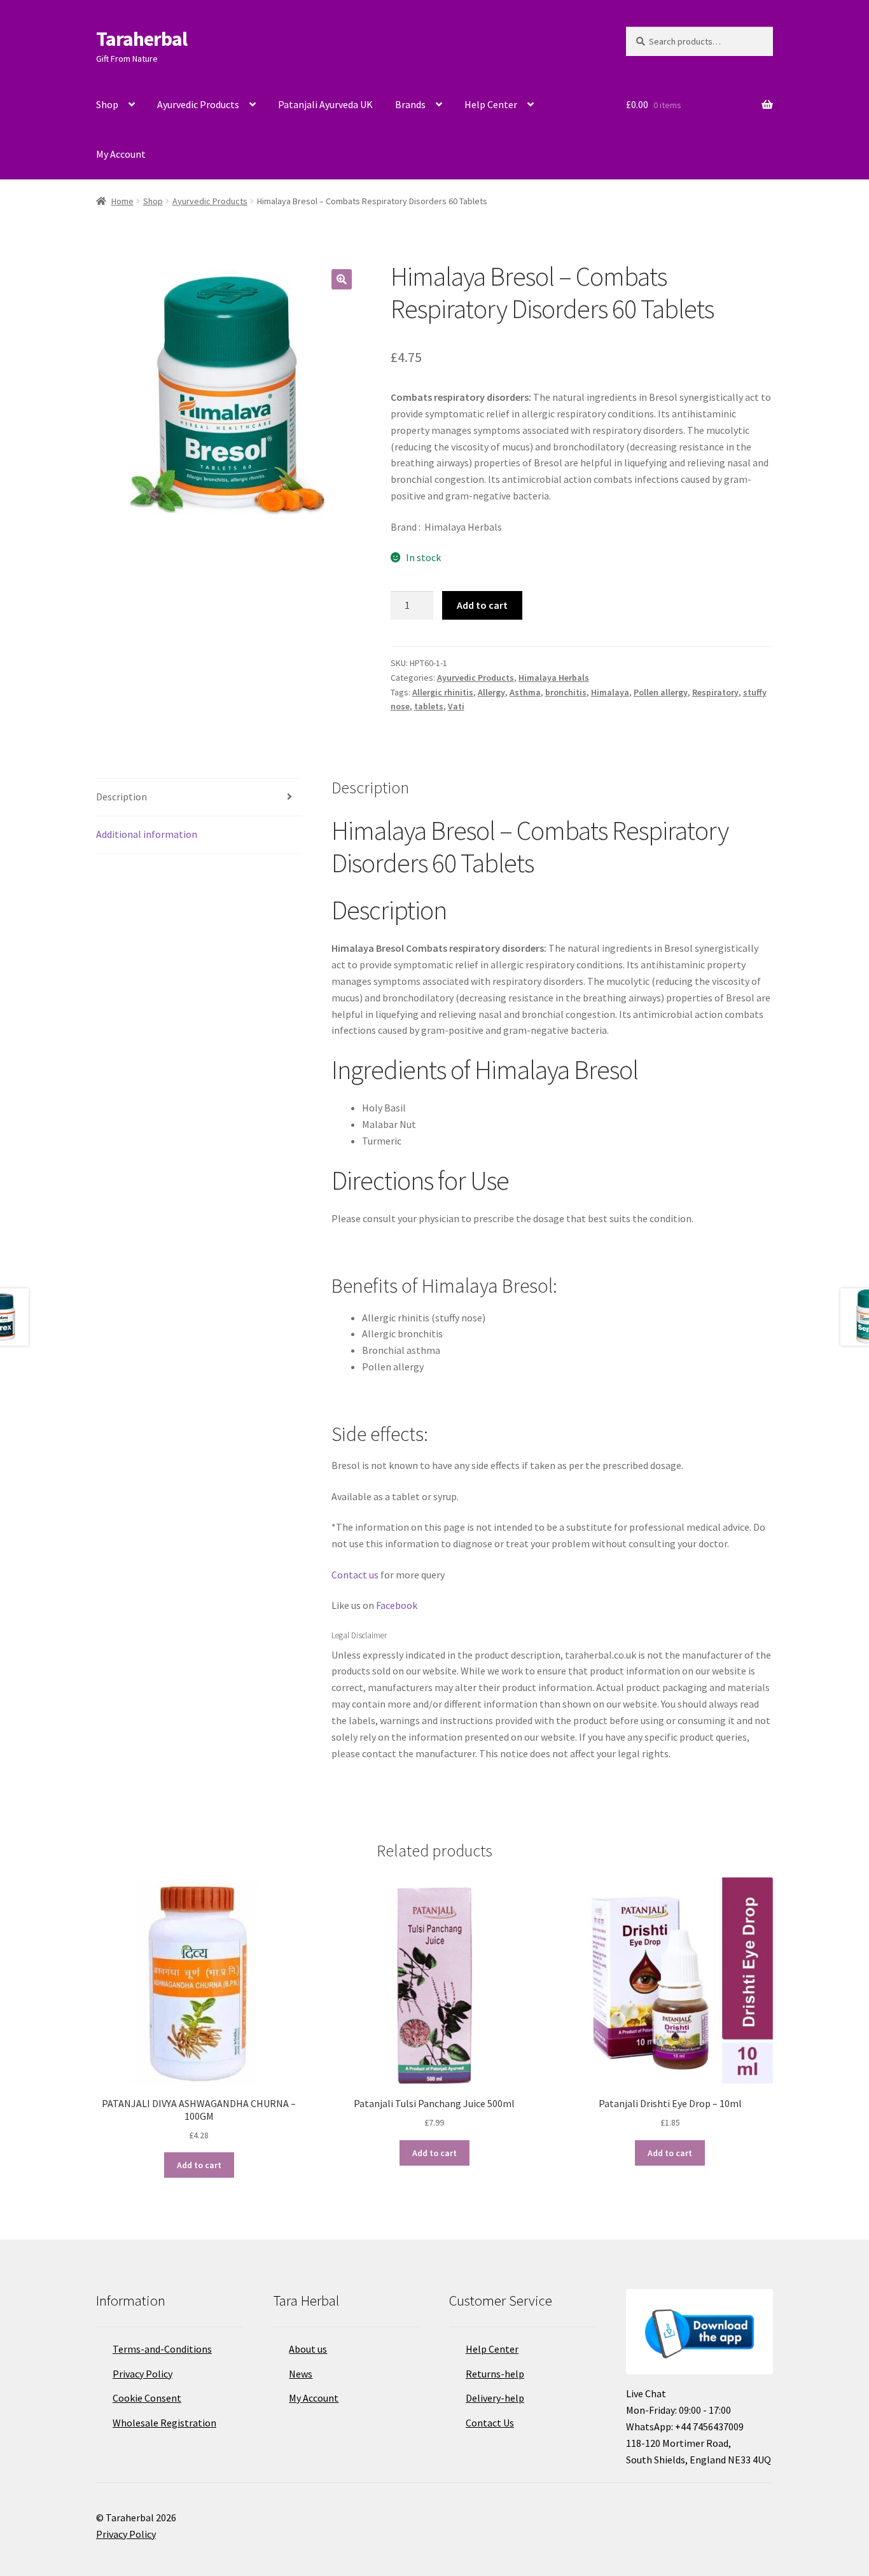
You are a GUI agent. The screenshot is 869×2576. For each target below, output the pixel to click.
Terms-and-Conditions (162, 2349)
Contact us (355, 1575)
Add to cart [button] (199, 2165)
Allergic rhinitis (443, 692)
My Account (121, 154)
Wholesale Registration (164, 2423)
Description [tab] (122, 797)
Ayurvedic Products (198, 104)
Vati (456, 706)
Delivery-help (495, 2398)
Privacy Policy (143, 2374)
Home (122, 201)
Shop (107, 104)
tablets (429, 706)
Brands (410, 104)
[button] (342, 279)
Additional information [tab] (147, 834)
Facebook (397, 1605)
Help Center (491, 104)
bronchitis (566, 692)
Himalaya (610, 692)
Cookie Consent (147, 2398)
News (301, 2374)
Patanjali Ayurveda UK (325, 104)
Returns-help (495, 2374)
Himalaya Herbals (554, 678)
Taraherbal (142, 39)
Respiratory (715, 692)
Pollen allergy (661, 692)
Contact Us (490, 2423)
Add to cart (482, 605)
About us (308, 2349)
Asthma (525, 692)
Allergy (491, 692)
